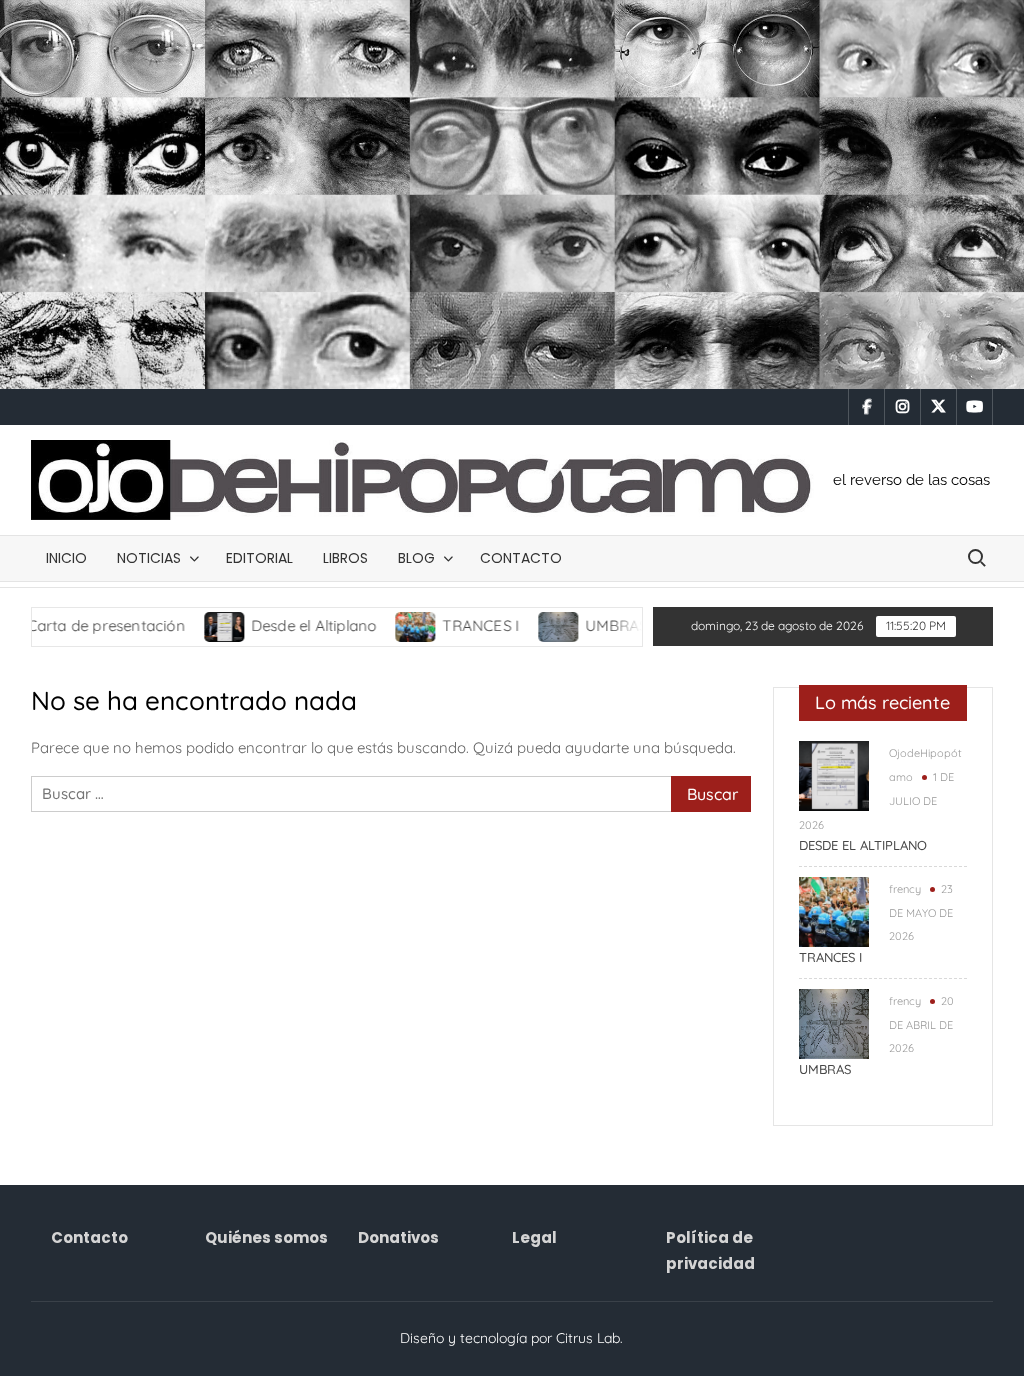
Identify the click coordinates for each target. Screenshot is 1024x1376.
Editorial (259, 558)
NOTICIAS (149, 558)
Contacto (521, 558)
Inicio (66, 558)
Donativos (398, 1237)
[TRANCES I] (371, 625)
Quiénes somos (266, 1237)
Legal (534, 1237)
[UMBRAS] (514, 625)
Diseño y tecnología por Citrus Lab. (511, 1338)
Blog (416, 558)
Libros (345, 558)
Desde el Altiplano (268, 625)
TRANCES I (435, 625)
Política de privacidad (710, 1250)
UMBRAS (571, 625)
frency (905, 889)
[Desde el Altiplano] (179, 625)
